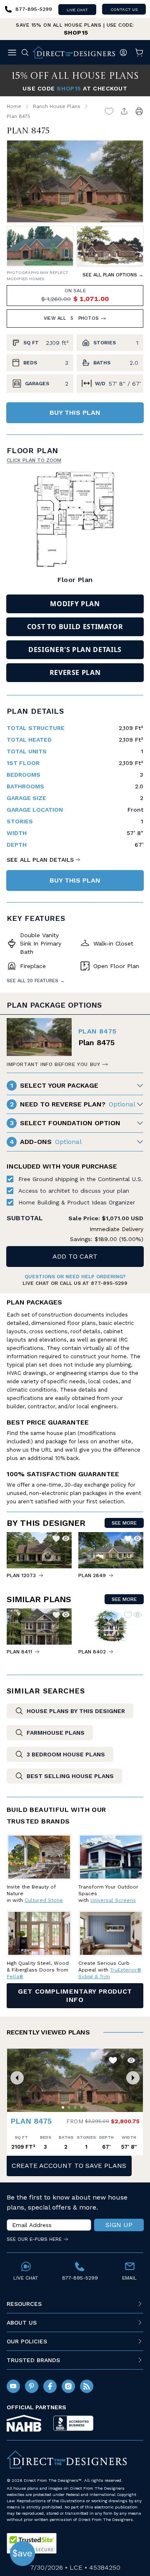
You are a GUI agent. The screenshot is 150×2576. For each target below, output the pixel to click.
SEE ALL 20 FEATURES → (36, 981)
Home (14, 106)
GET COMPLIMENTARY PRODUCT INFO (75, 1995)
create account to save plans (69, 2166)
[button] (17, 2078)
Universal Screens (113, 1900)
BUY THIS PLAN (75, 413)
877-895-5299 (109, 1283)
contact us (124, 9)
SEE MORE (124, 1523)
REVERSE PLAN (75, 672)
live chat (77, 10)
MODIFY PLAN (75, 604)
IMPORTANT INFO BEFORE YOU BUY (53, 1064)
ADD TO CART (75, 1256)
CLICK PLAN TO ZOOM (34, 460)
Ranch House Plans (57, 106)
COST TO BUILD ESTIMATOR (75, 627)
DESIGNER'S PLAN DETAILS (75, 650)
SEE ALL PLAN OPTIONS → (113, 275)
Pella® (15, 1977)
